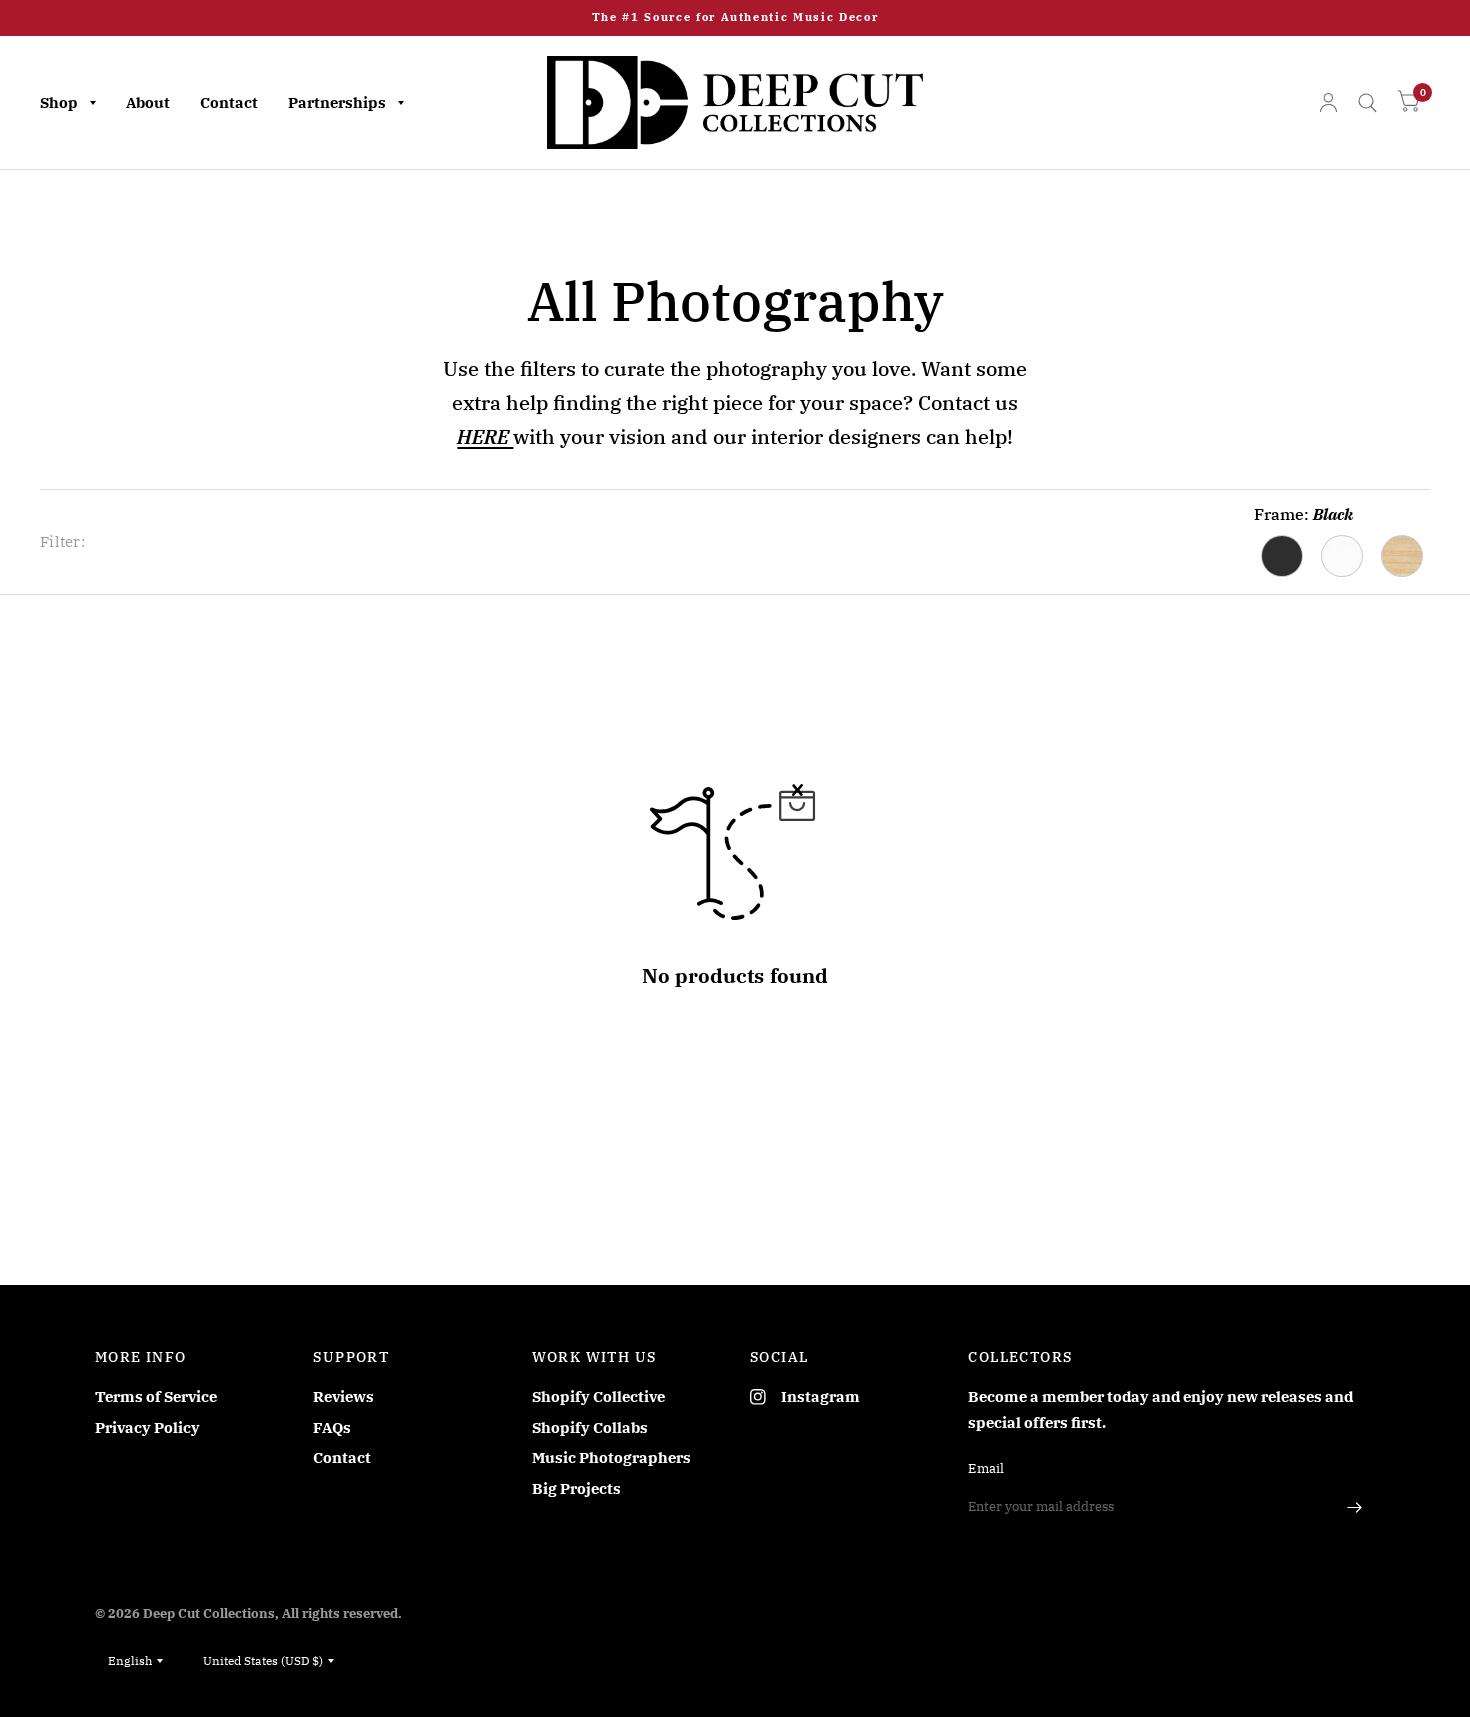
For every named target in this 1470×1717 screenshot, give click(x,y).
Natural (1402, 556)
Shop (59, 102)
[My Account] (1328, 102)
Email (986, 1468)
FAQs (332, 1427)
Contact (229, 102)
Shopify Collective (598, 1396)
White (1342, 556)
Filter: (62, 541)
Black (1282, 556)
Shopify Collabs (590, 1427)
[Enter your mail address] (1355, 1507)
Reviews (343, 1396)
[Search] (1367, 102)
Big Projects (576, 1488)
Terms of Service (156, 1396)
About (148, 102)
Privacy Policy (147, 1427)
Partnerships (337, 102)
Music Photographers (611, 1457)
